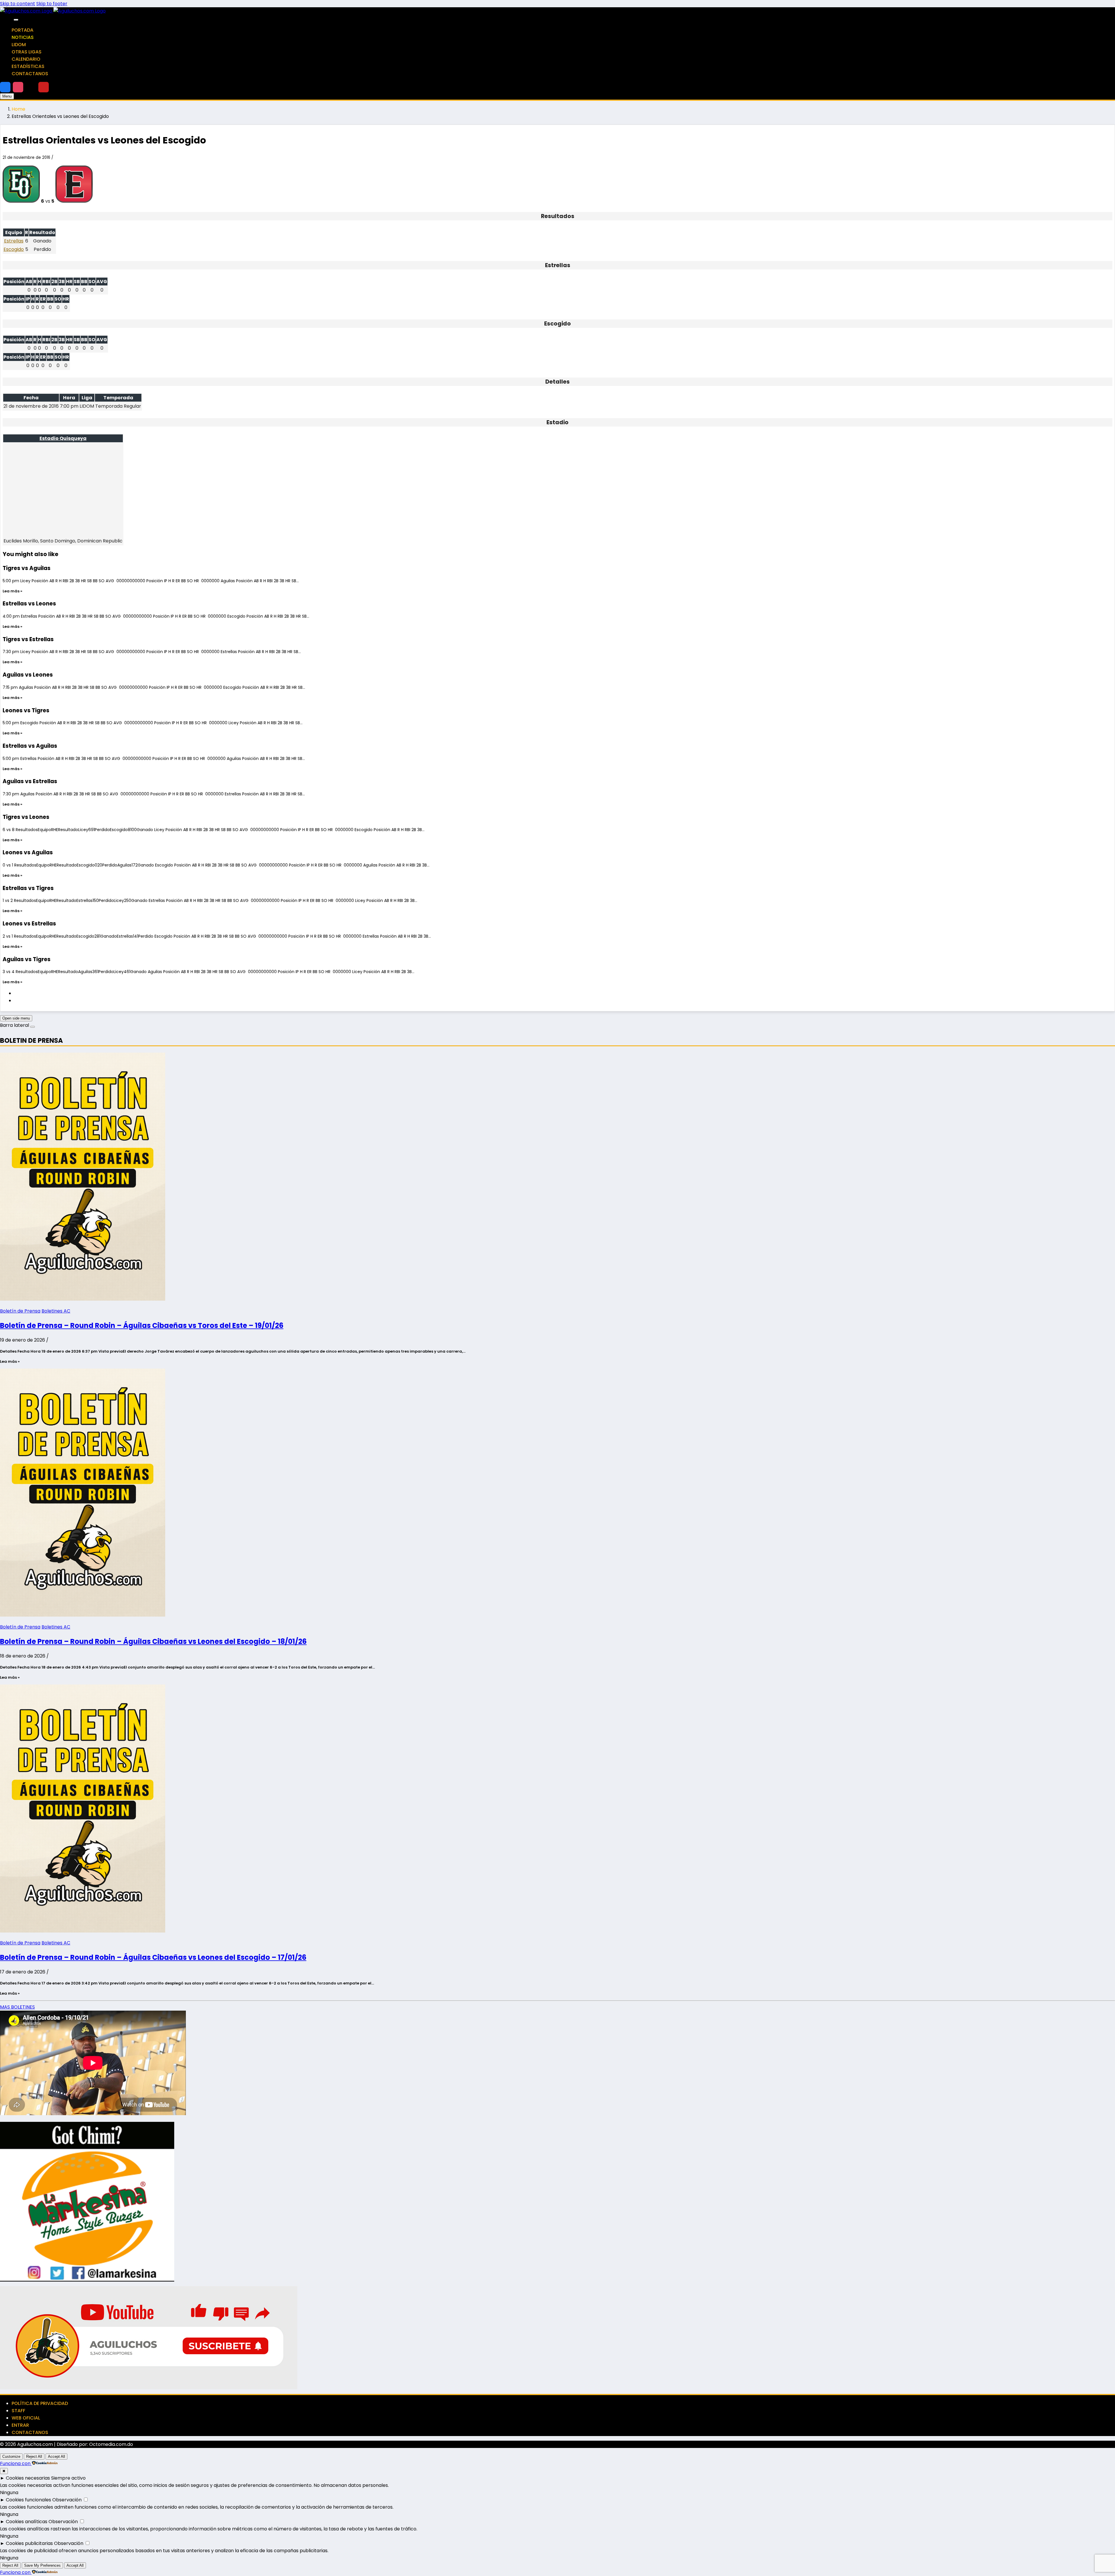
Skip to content (18, 4)
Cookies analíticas (27, 2522)
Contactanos (30, 74)
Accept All (56, 2457)
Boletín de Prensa (20, 1311)
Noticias (23, 37)
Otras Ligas (27, 52)
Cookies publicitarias (29, 2543)
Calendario (26, 59)
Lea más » (12, 591)
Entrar (20, 2425)
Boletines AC (56, 1311)
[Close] (16, 20)
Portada (23, 30)
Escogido (14, 249)
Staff (18, 2411)
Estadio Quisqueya (63, 438)
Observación (67, 2500)
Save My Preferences (42, 2565)
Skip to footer (52, 4)
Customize (11, 2457)
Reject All (34, 2457)
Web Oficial (26, 2418)
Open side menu (16, 1018)
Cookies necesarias (28, 2478)
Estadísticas (28, 66)
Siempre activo (68, 2478)
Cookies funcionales (28, 2500)
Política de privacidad (40, 2403)
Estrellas (14, 241)
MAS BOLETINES (17, 2007)
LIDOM (19, 45)
